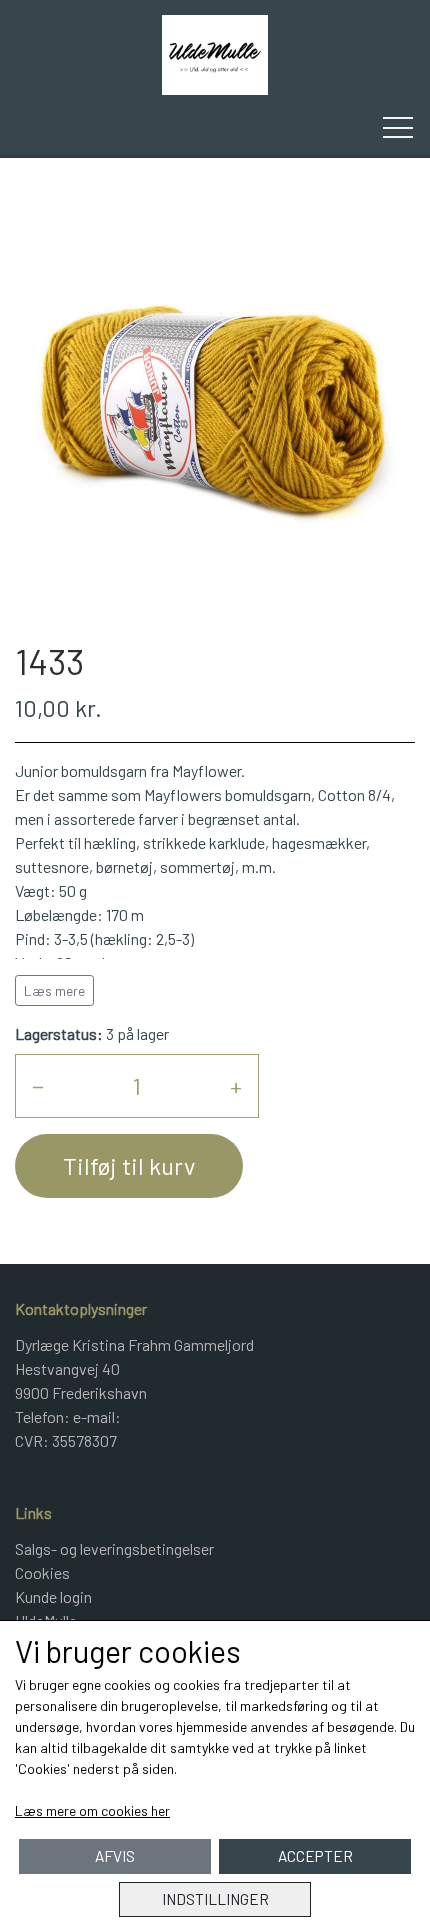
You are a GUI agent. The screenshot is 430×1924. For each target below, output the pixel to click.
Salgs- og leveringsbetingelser (114, 1548)
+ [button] (236, 1085)
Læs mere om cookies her (92, 1810)
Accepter (315, 1856)
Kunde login (53, 1596)
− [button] (38, 1085)
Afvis (115, 1856)
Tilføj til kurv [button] (129, 1165)
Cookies (42, 1572)
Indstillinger (215, 1899)
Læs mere (54, 990)
